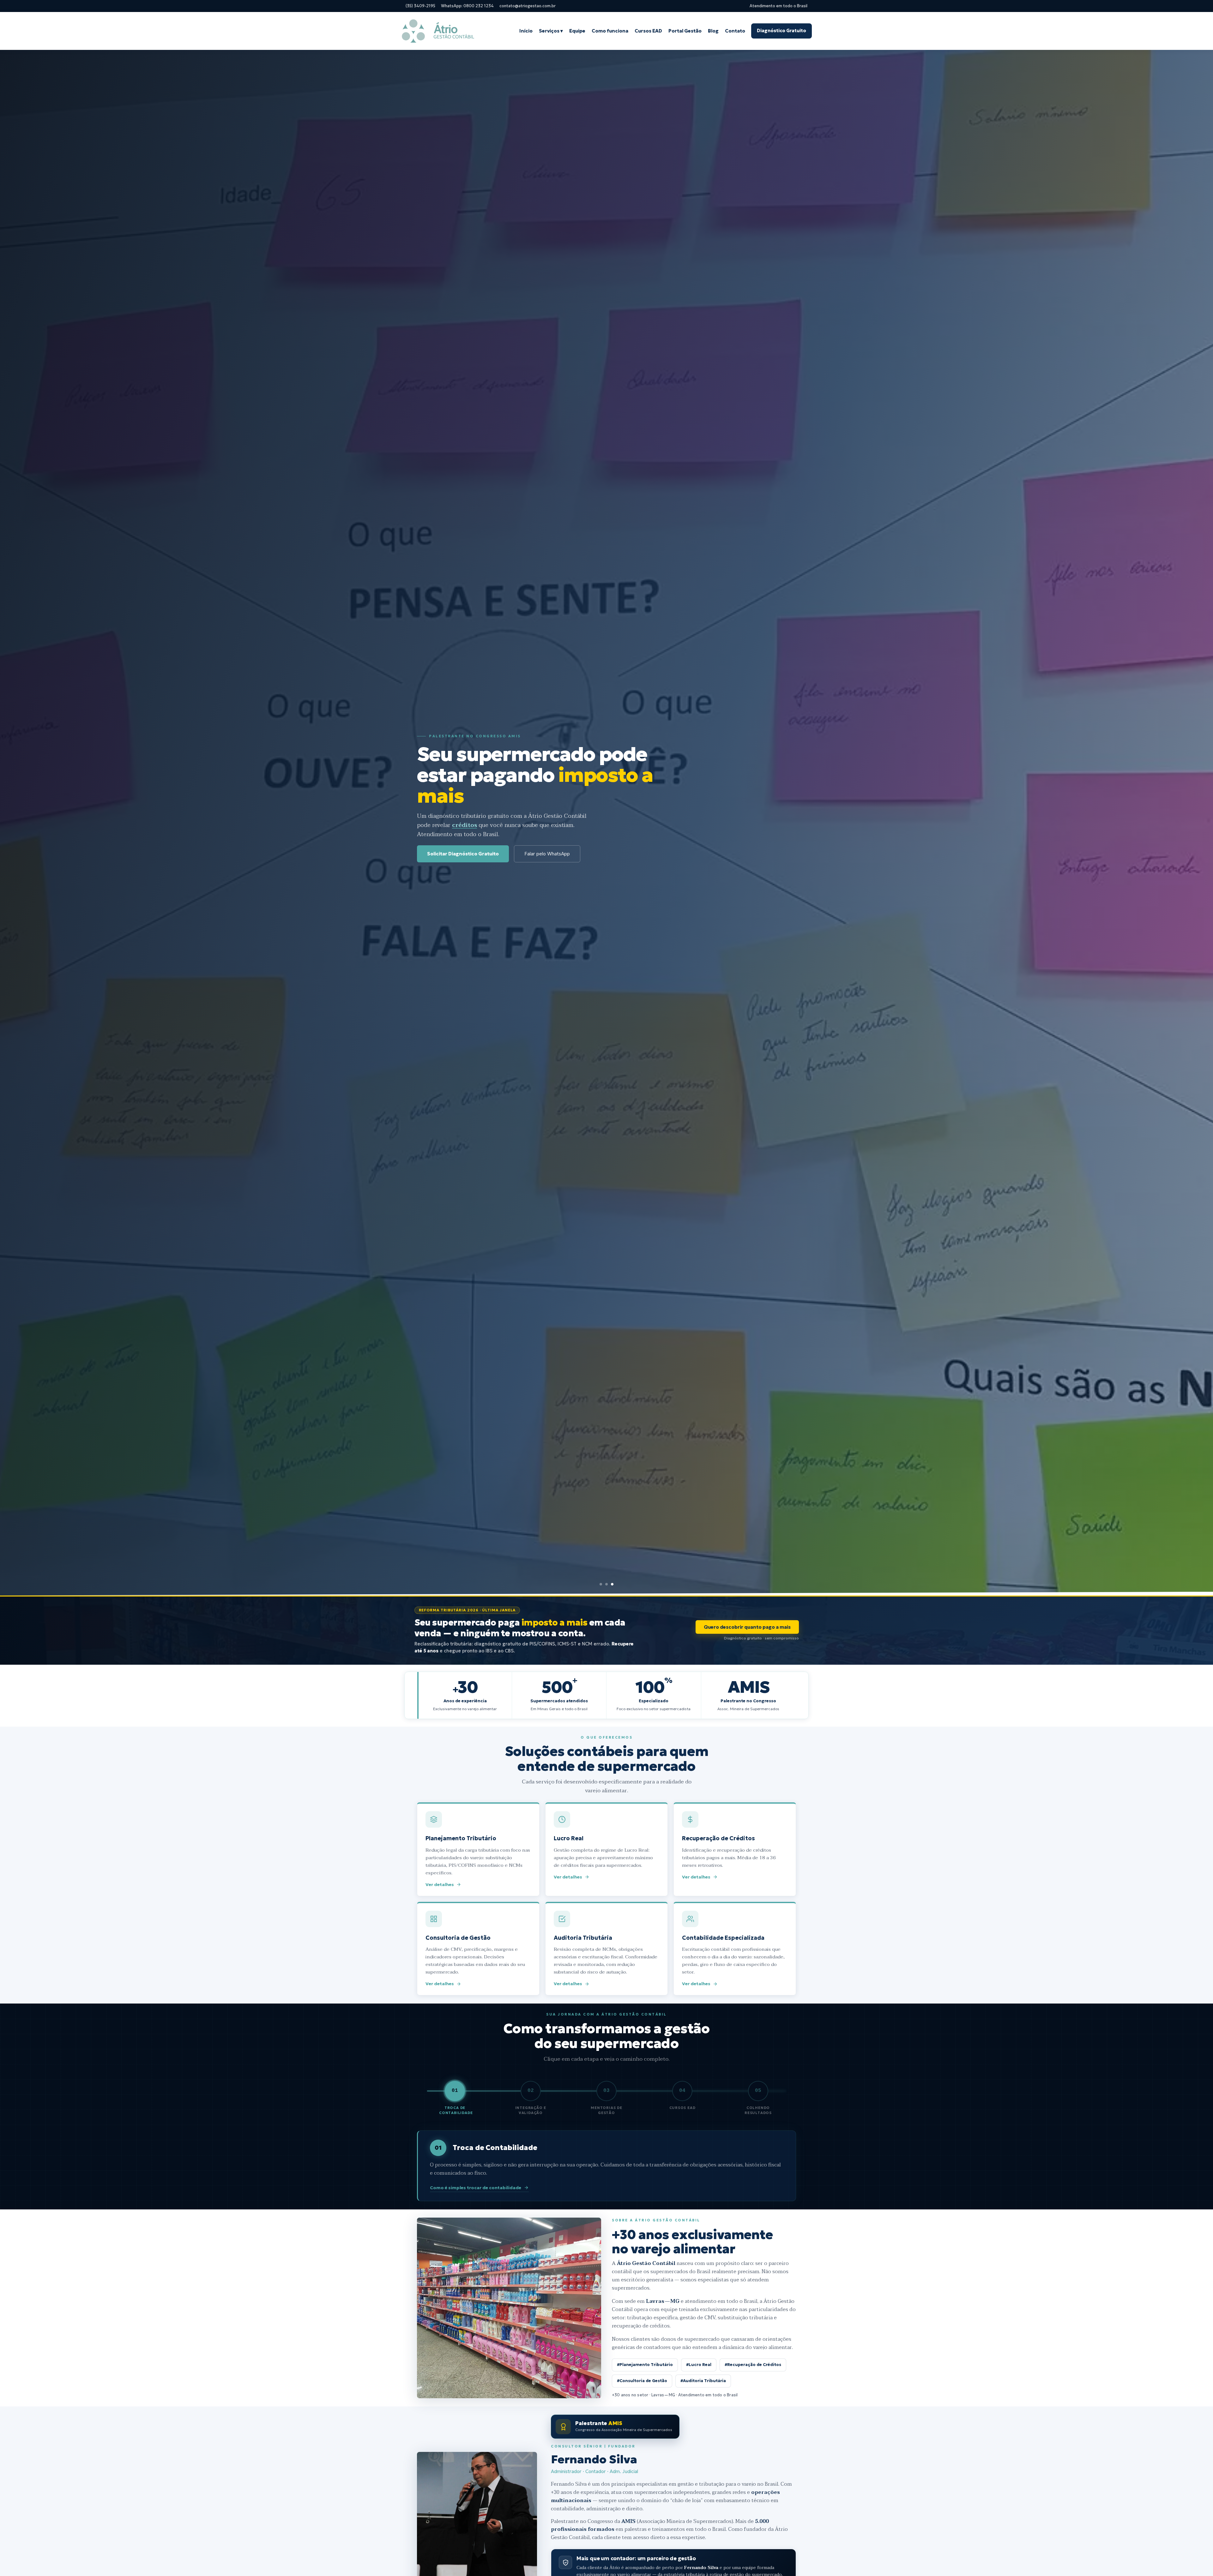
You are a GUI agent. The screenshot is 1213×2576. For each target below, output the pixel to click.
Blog (713, 31)
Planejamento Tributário (478, 1850)
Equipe (577, 31)
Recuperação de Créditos (735, 1850)
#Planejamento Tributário (645, 2365)
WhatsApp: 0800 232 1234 (467, 6)
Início (526, 31)
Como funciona (610, 31)
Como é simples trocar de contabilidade (476, 2188)
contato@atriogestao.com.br (528, 6)
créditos (465, 825)
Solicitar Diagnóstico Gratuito (463, 854)
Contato (735, 31)
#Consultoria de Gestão (642, 2381)
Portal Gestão (685, 31)
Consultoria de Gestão (478, 1949)
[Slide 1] (601, 1584)
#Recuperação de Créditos (753, 2365)
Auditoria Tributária (606, 1949)
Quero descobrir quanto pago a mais (747, 1627)
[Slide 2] (606, 1584)
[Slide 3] (612, 1584)
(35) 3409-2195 (420, 6)
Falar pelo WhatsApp (547, 854)
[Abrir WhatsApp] (1197, 2560)
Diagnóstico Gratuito (782, 31)
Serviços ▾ (551, 31)
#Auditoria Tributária (703, 2381)
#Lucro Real (699, 2365)
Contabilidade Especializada (735, 1949)
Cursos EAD (648, 31)
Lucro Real (606, 1850)
